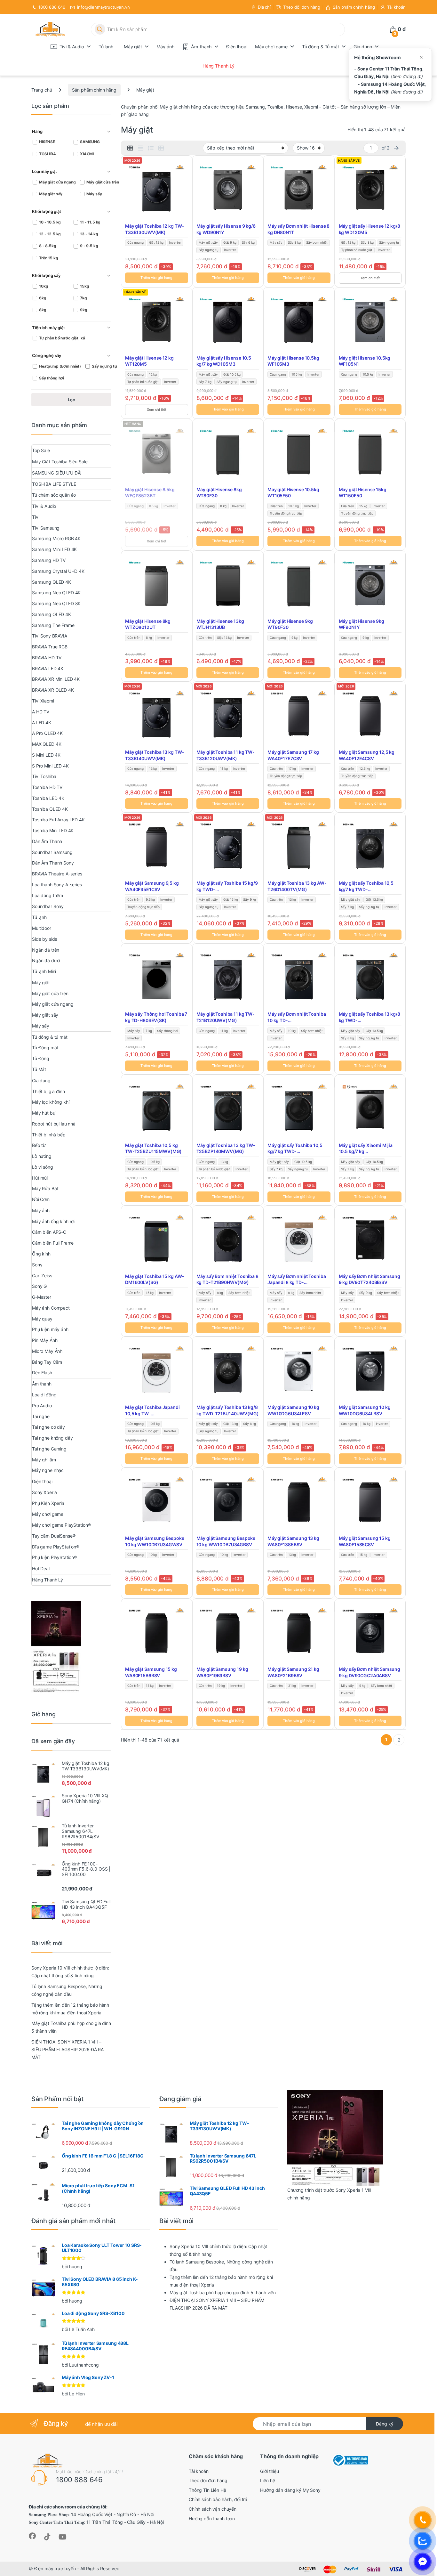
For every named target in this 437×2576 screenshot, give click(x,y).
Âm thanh (201, 47)
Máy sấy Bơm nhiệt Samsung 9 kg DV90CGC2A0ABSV (370, 1672)
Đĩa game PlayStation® (56, 1547)
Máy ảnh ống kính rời (53, 1221)
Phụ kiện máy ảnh (50, 1329)
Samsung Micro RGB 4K (56, 538)
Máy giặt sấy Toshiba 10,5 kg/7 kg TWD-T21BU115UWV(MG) (366, 886)
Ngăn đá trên (46, 950)
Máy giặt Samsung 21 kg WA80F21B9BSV (293, 1672)
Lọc (72, 400)
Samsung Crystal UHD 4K (58, 571)
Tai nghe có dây (48, 1427)
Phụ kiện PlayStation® (54, 1557)
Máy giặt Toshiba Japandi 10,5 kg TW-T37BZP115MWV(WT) (152, 1410)
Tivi (36, 517)
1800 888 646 (52, 7)
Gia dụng (363, 47)
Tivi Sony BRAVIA (50, 636)
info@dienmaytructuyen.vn (103, 7)
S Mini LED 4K (46, 755)
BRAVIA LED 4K (48, 668)
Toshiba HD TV (47, 787)
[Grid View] (130, 148)
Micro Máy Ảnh (47, 1351)
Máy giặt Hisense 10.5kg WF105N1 (365, 361)
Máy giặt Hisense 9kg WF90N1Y (362, 624)
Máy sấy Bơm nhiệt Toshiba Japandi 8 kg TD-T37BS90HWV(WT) (297, 1280)
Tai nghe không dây (52, 1438)
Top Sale (41, 450)
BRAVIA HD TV (47, 658)
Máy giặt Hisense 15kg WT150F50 (363, 493)
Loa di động (44, 1395)
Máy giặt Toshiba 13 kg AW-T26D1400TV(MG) (297, 886)
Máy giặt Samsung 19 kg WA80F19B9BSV (222, 1672)
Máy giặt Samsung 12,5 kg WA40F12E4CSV (367, 755)
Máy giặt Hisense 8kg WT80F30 (219, 493)
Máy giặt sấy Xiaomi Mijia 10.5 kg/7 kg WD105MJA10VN (366, 1149)
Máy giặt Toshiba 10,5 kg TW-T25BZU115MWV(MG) (153, 1148)
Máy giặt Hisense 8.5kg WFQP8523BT (150, 493)
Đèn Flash (42, 1373)
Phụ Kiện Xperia (48, 1503)
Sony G (39, 1286)
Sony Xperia (44, 1492)
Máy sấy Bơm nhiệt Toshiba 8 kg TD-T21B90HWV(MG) (227, 1279)
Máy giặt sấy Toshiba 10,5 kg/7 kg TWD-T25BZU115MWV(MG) (295, 1149)
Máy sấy (41, 1026)
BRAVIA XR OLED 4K (53, 690)
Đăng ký (385, 2424)
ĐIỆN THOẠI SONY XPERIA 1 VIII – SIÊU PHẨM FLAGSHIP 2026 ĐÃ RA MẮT (68, 2049)
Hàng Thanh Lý (219, 66)
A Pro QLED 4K (47, 733)
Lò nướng (42, 1156)
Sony (37, 1265)
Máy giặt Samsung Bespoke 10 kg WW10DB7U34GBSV (226, 1541)
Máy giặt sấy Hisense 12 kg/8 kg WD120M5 (369, 229)
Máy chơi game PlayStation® (61, 1525)
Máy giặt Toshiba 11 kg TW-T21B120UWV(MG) (226, 1017)
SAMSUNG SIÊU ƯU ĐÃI (57, 473)
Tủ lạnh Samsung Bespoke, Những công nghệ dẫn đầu (67, 1990)
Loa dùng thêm (48, 895)
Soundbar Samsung (52, 852)
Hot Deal (41, 1568)
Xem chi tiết (370, 278)
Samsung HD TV (49, 560)
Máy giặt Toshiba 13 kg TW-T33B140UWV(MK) (155, 755)
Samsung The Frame (53, 625)
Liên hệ (267, 2480)
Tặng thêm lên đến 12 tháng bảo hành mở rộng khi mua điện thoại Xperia (70, 2009)
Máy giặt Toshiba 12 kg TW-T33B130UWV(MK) (155, 229)
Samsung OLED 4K (52, 614)
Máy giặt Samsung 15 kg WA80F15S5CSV (365, 1541)
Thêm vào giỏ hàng (156, 278)
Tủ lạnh (106, 47)
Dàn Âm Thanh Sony (53, 863)
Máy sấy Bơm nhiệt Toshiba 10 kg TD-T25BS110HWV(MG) (297, 1017)
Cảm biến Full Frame (53, 1243)
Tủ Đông (41, 1058)
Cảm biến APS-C (49, 1232)
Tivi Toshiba (44, 776)
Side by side (45, 939)
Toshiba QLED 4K (50, 809)
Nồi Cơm (41, 1199)
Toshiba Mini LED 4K (53, 830)
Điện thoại (237, 47)
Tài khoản (396, 7)
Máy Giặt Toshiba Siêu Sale (60, 462)
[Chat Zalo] (423, 2541)
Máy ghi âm (44, 1460)
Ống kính (41, 1254)
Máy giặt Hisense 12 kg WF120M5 (149, 361)
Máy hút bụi (44, 1113)
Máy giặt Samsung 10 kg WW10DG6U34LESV (293, 1410)
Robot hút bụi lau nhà (54, 1124)
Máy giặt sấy (45, 1015)
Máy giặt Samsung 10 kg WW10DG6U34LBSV (365, 1410)
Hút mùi (40, 1178)
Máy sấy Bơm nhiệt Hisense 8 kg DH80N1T (298, 229)
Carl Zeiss (42, 1276)
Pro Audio (42, 1406)
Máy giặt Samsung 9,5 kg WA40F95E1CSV (152, 886)
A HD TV (41, 712)
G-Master (42, 1297)
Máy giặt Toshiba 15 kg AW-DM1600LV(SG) (155, 1279)
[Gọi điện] (423, 2520)
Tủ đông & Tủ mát (321, 47)
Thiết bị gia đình (48, 1091)
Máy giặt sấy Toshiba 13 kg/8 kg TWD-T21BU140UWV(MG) (228, 1410)
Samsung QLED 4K (52, 582)
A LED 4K (42, 723)
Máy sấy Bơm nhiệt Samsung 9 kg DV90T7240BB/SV (370, 1279)
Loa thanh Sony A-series (57, 885)
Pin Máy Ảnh (45, 1340)
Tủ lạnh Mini (44, 971)
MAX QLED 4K (47, 744)
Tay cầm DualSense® (54, 1536)
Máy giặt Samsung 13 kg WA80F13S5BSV (293, 1541)
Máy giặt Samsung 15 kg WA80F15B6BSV (151, 1672)
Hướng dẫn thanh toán (212, 2519)
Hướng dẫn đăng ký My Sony (290, 2490)
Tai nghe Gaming (49, 1449)
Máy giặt (133, 47)
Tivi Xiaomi (43, 701)
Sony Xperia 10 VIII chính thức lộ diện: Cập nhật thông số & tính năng (70, 1972)
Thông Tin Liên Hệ (207, 2490)
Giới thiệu (270, 2471)
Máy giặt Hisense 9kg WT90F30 (290, 624)
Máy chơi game (271, 47)
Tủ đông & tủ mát (50, 1037)
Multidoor (42, 928)
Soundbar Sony (48, 906)
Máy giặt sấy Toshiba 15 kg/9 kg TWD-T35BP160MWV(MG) (227, 886)
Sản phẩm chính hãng (354, 7)
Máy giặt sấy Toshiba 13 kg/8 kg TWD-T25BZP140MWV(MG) (369, 1017)
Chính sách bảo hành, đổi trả (218, 2499)
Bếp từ (39, 1145)
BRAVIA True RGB (50, 647)
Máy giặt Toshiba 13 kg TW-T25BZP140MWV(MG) (226, 1148)
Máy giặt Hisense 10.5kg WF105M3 (293, 361)
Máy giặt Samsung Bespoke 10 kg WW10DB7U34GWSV (155, 1541)
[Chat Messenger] (423, 2562)
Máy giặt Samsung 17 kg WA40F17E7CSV (293, 755)
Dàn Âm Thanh (47, 841)
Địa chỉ (264, 7)
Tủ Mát (39, 1069)
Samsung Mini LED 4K (54, 549)
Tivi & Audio (72, 47)
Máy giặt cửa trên (50, 993)
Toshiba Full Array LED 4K (58, 820)
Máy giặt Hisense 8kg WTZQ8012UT (148, 624)
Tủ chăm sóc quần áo (54, 495)
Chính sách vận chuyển (213, 2509)
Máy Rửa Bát (45, 1188)
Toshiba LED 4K (48, 798)
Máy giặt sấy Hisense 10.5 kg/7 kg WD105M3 (224, 361)
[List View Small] (161, 148)
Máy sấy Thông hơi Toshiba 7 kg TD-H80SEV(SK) (156, 1017)
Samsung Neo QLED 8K (56, 603)
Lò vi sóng (43, 1167)
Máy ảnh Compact (51, 1308)
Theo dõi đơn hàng (302, 7)
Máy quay (42, 1319)
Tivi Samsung (46, 528)
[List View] (151, 148)
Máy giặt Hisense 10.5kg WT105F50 (293, 493)
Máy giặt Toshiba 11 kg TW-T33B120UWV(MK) (226, 755)
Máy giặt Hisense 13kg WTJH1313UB (220, 624)
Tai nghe (41, 1416)
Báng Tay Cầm (47, 1362)
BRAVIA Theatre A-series (57, 874)
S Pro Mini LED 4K (50, 766)
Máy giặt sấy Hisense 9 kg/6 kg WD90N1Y (226, 229)
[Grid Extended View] (140, 148)
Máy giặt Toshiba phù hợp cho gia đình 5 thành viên (71, 2027)
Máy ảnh (166, 47)
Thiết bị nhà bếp (49, 1135)
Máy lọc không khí (51, 1102)
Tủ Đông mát (45, 1048)
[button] (71, 132)
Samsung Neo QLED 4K (56, 593)
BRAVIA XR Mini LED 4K (56, 679)
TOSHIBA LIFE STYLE (54, 484)
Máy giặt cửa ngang (53, 1004)
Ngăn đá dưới (46, 960)
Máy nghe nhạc (48, 1470)
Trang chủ (42, 90)
